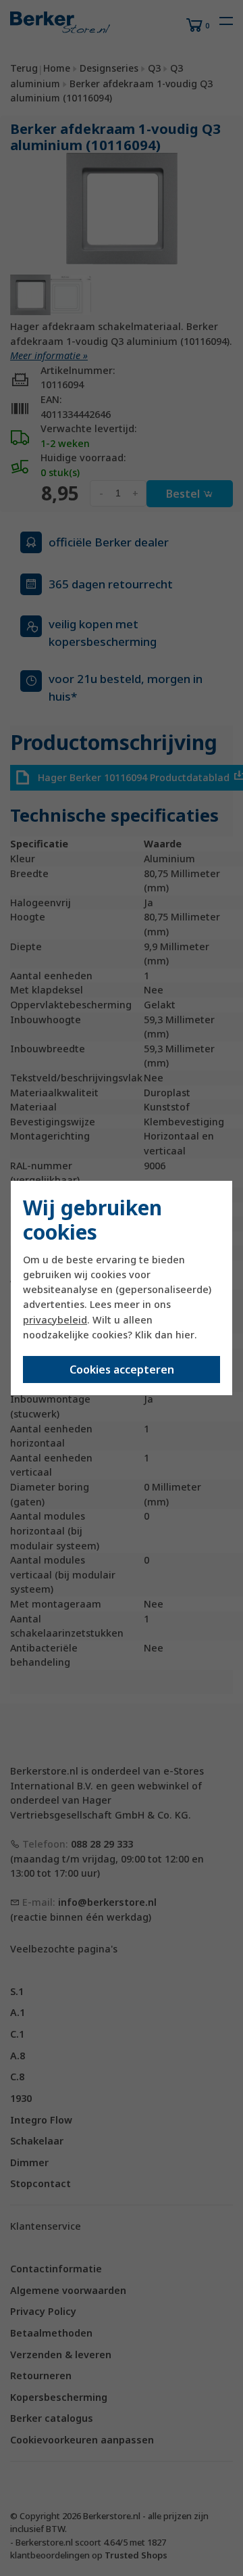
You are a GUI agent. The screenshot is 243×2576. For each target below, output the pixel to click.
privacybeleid (55, 1320)
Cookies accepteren (122, 1369)
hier (185, 1335)
